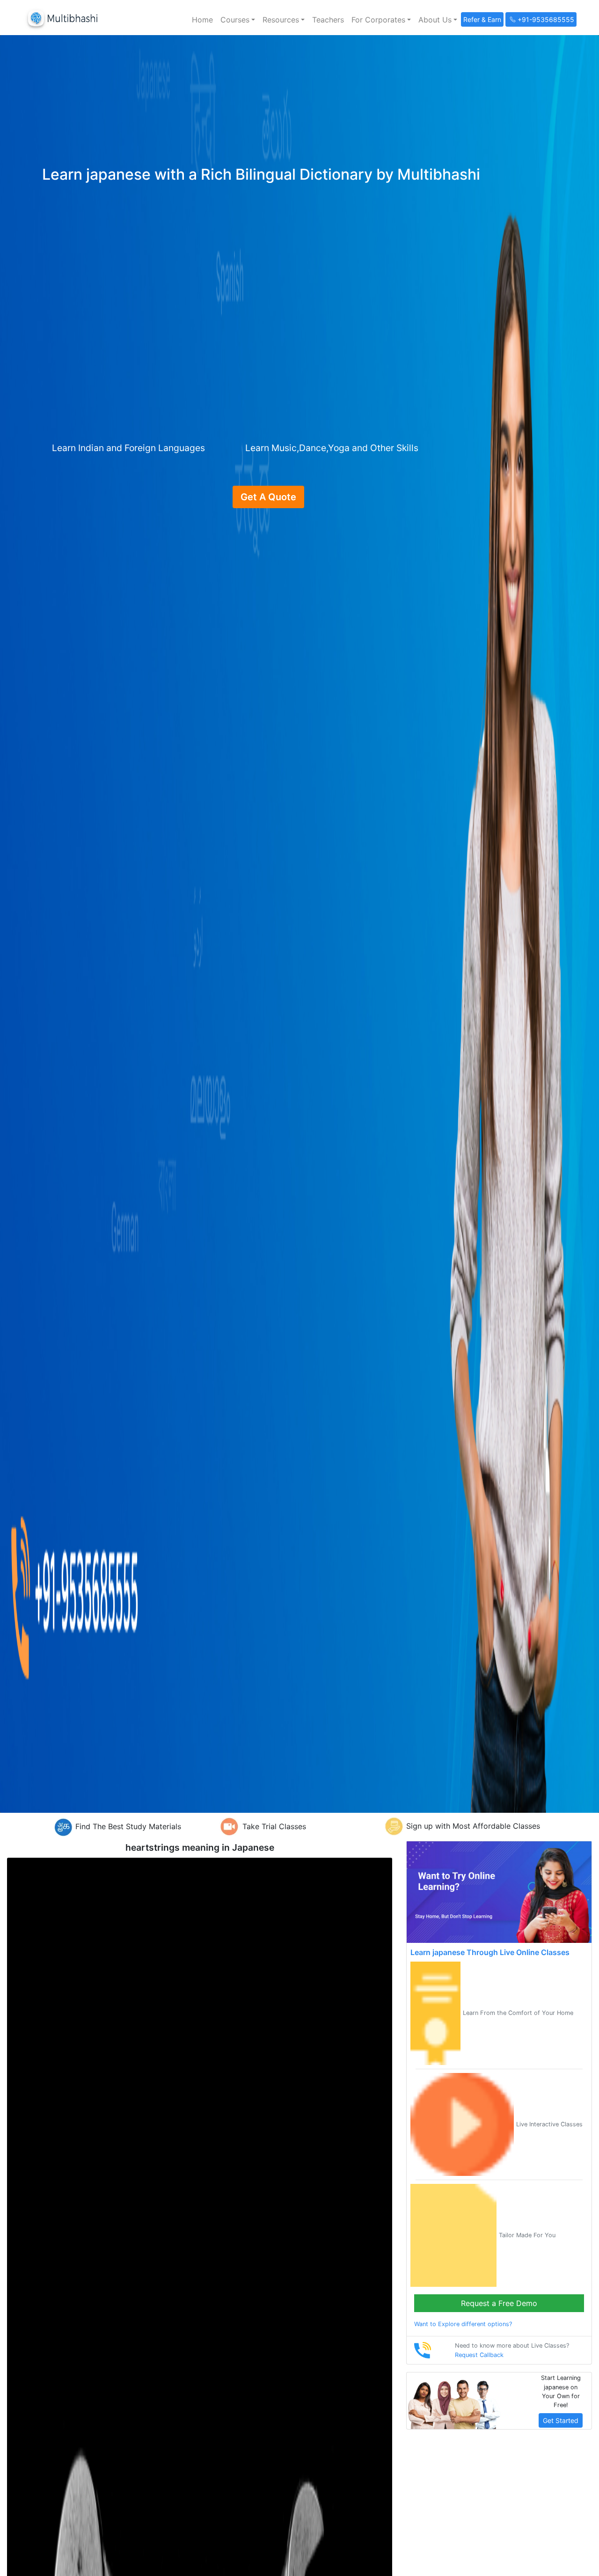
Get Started (561, 2420)
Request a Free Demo (499, 2303)
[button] (238, 20)
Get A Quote (268, 497)
